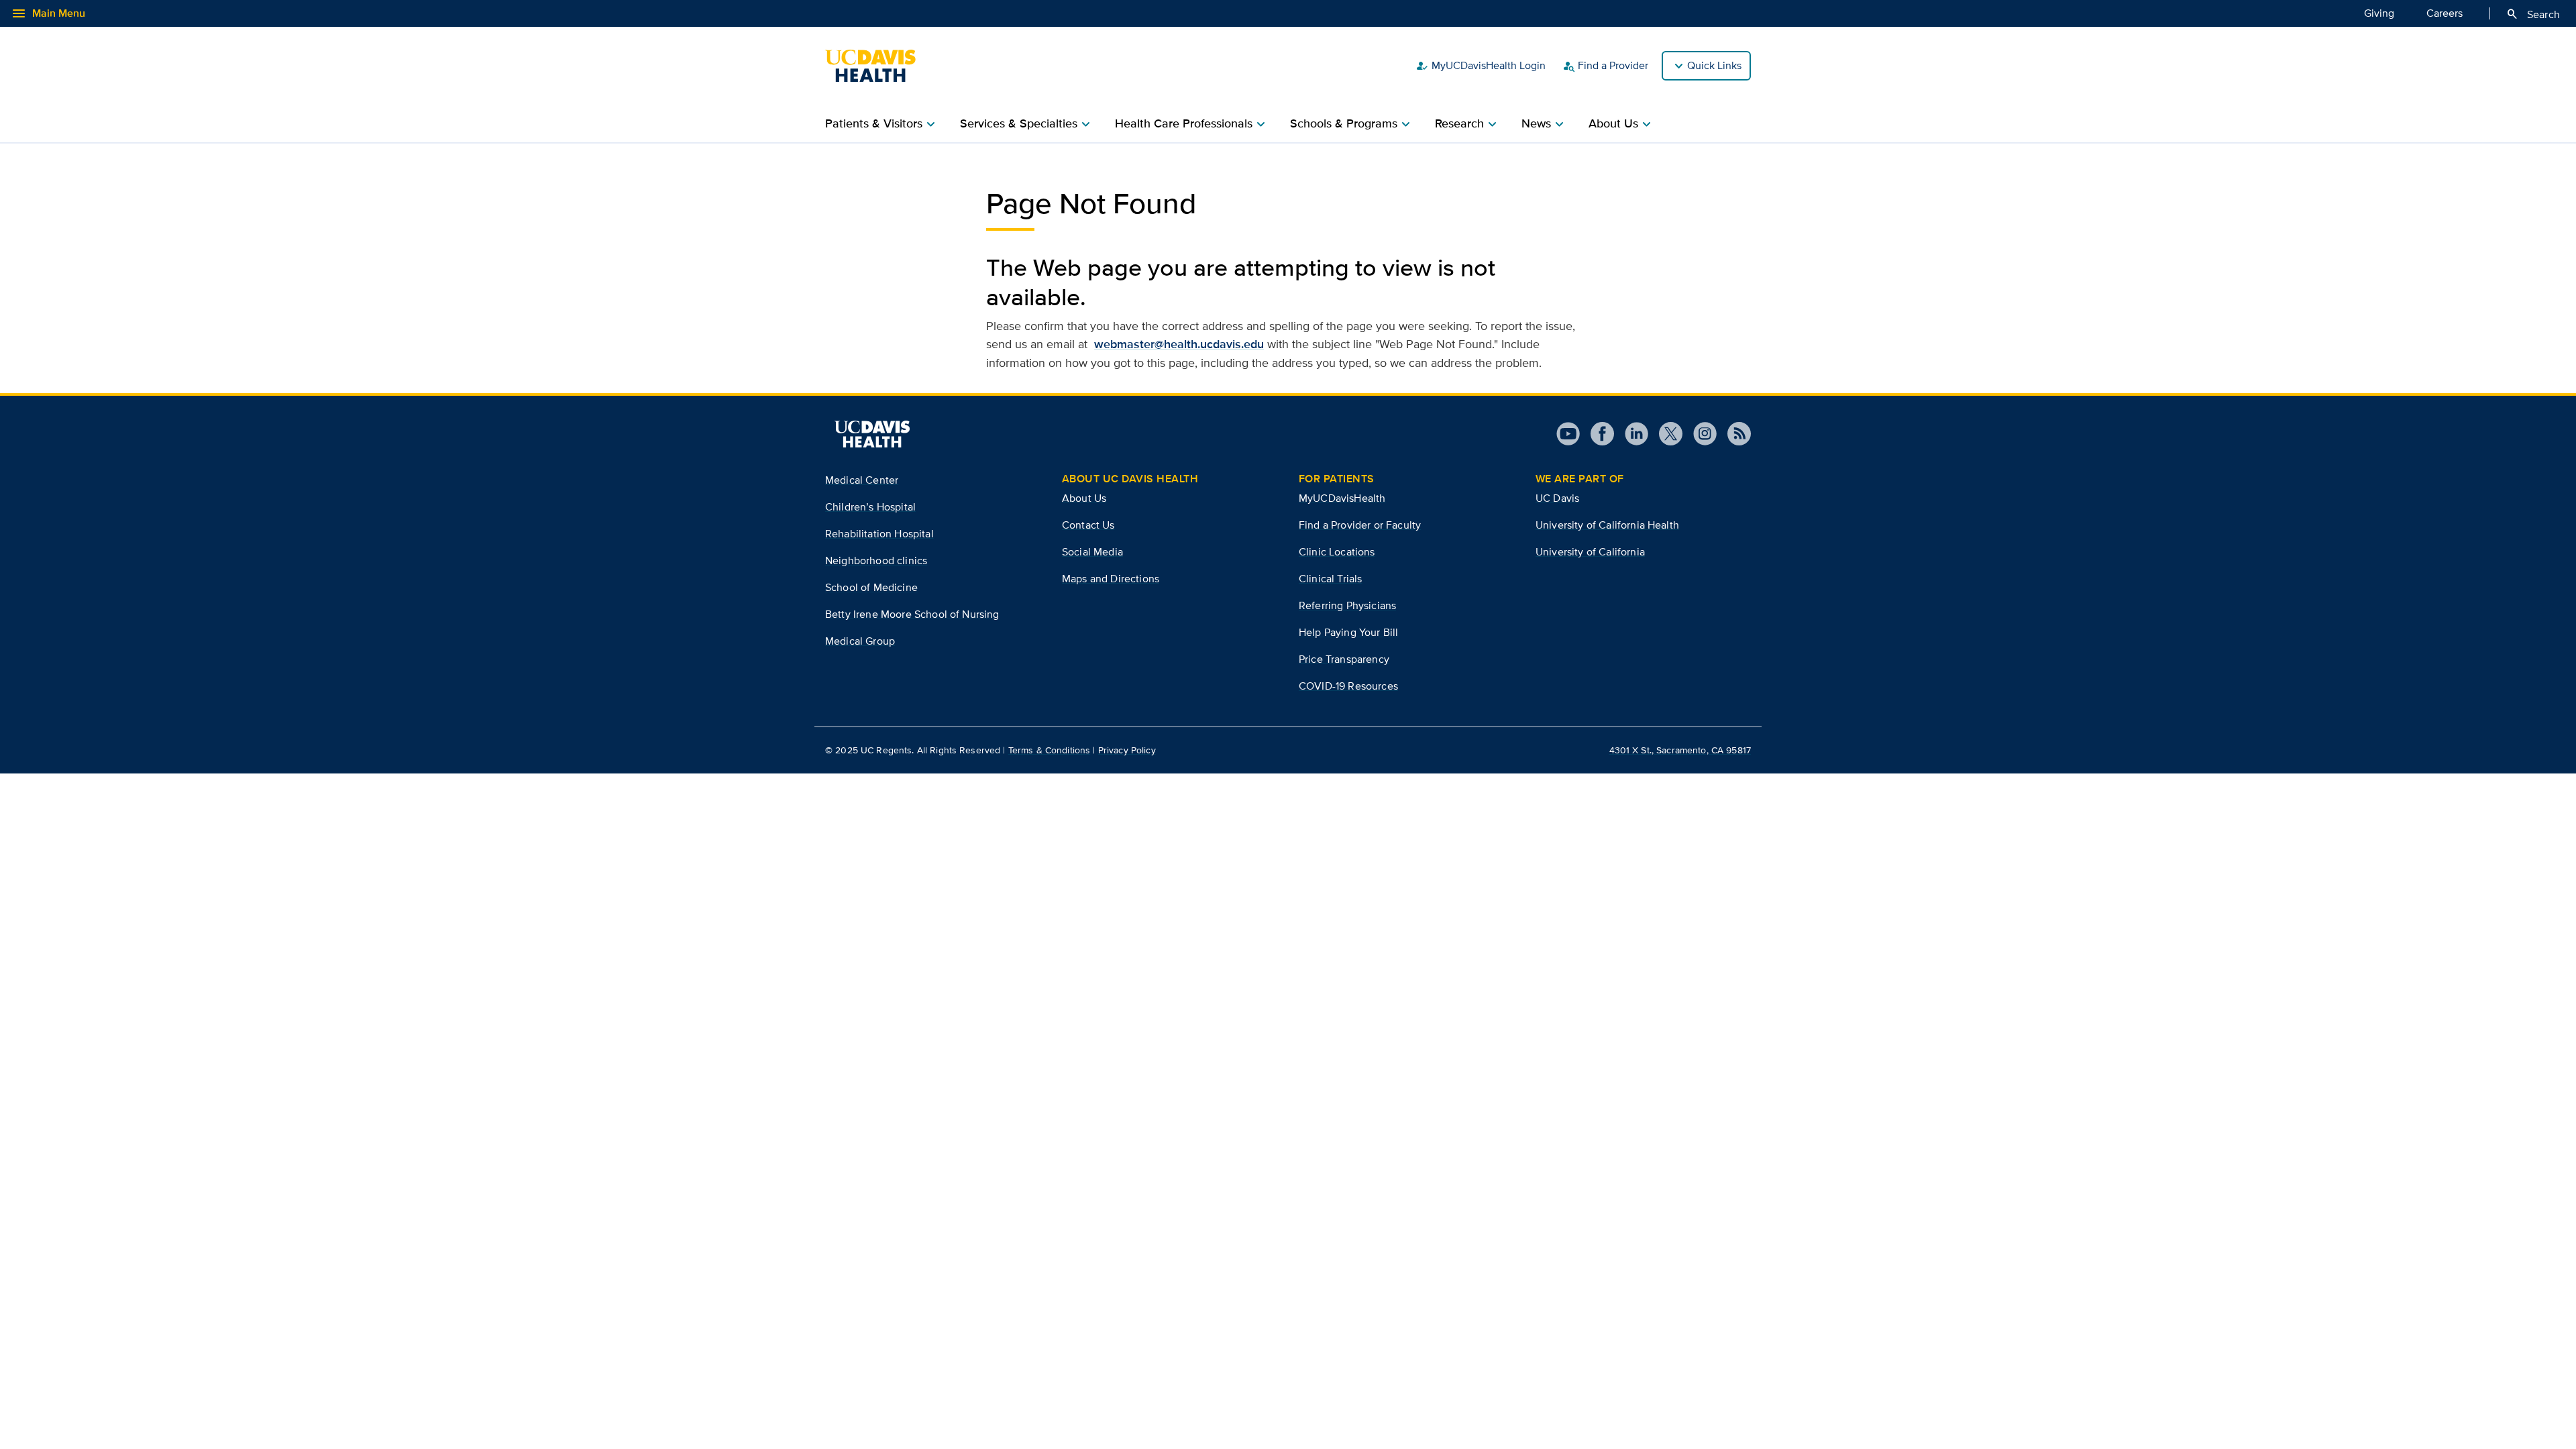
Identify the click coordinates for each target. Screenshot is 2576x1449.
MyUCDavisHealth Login (1481, 66)
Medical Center (862, 480)
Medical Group (860, 641)
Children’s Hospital (870, 507)
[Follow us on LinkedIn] (1631, 434)
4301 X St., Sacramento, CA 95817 (1680, 750)
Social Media (1092, 552)
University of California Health (1607, 525)
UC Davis (1557, 498)
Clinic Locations (1337, 552)
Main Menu (48, 13)
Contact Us (1088, 525)
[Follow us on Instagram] (1700, 434)
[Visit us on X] (1665, 434)
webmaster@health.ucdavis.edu (1179, 344)
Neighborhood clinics (876, 560)
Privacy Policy (1127, 750)
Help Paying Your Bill (1348, 632)
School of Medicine (871, 587)
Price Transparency (1344, 659)
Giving (2379, 13)
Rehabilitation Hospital (879, 534)
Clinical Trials (1330, 579)
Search (2533, 14)
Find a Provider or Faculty (1360, 525)
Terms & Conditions (1050, 750)
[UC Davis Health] (877, 66)
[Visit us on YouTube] (1568, 434)
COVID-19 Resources (1348, 686)
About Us (1084, 498)
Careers (2445, 13)
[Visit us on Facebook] (1597, 434)
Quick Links (1714, 65)
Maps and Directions (1111, 579)
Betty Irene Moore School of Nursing (912, 614)
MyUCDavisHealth (1342, 498)
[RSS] (1734, 434)
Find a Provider (1605, 66)
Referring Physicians (1347, 605)
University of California (1590, 552)
